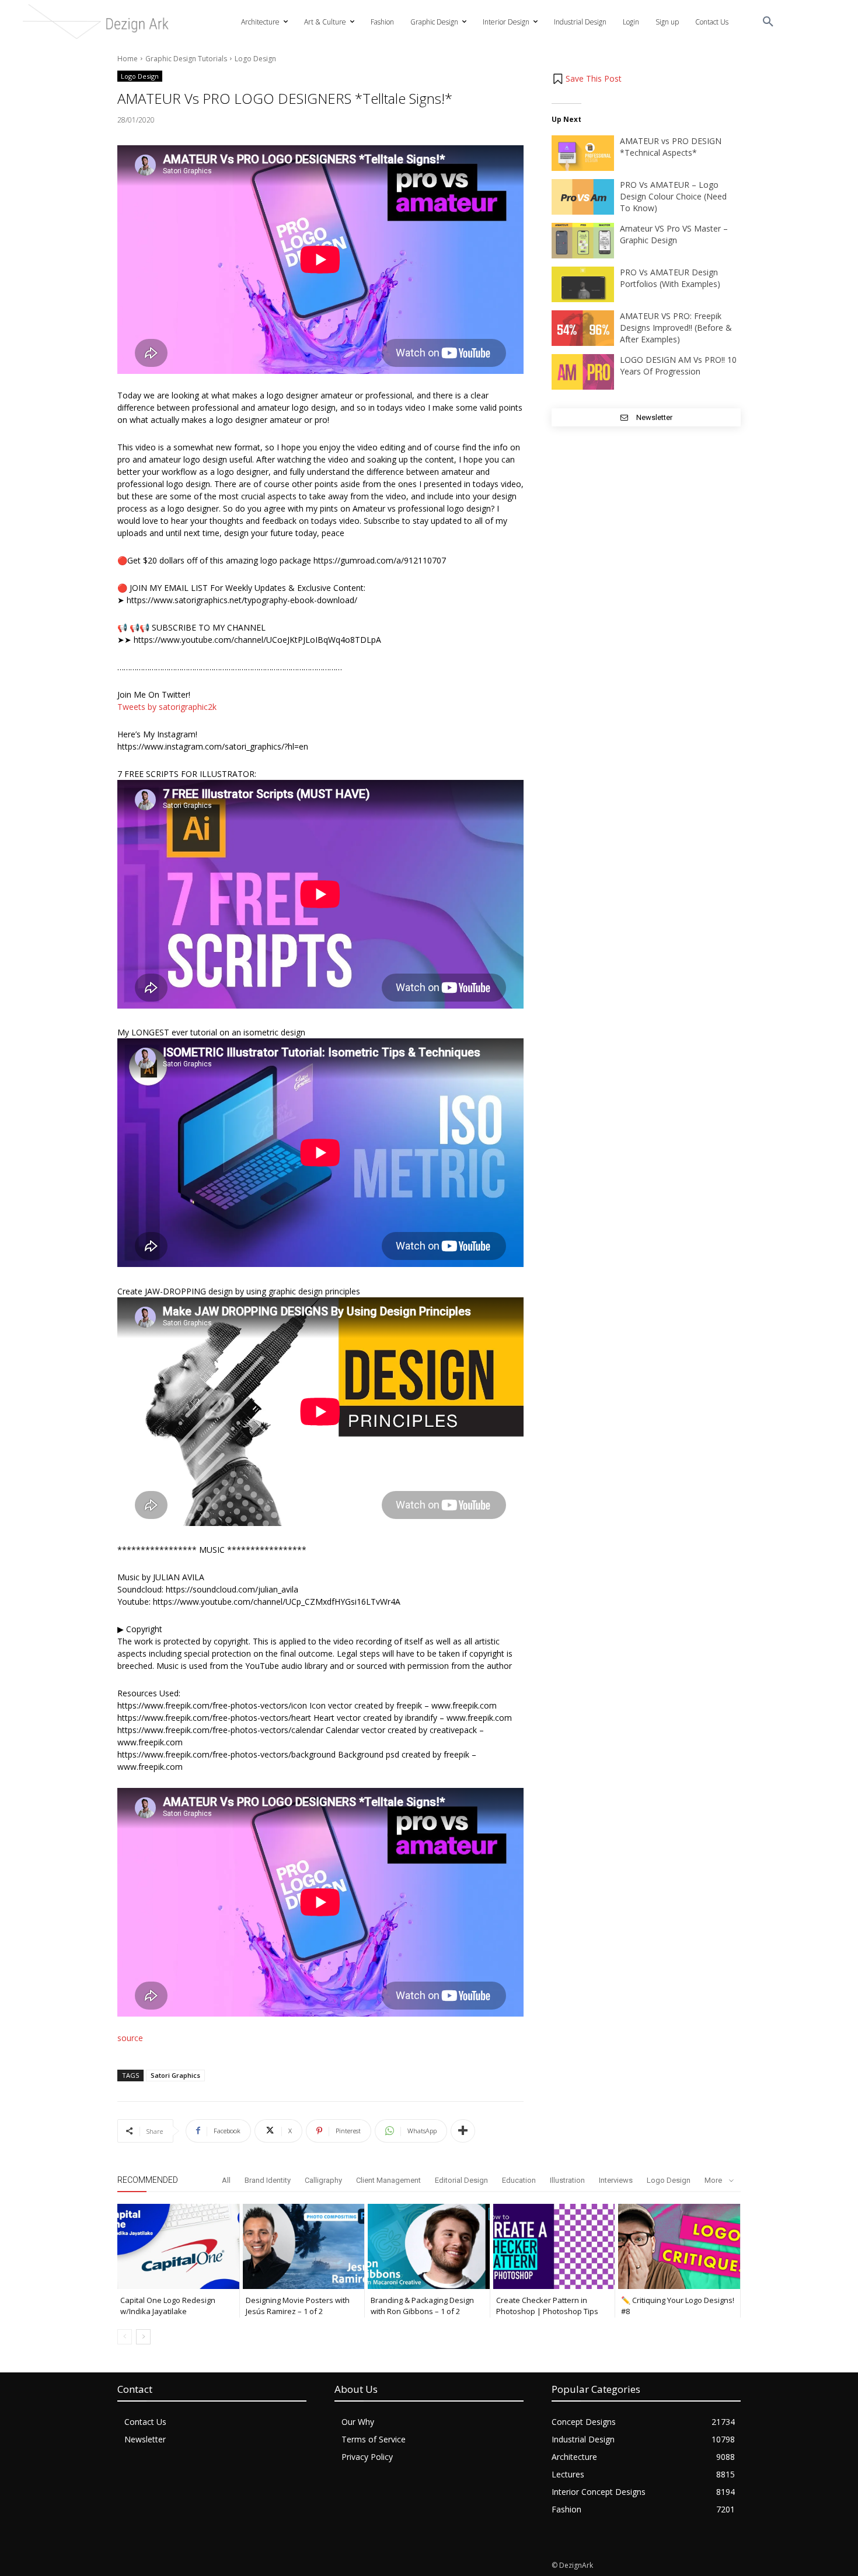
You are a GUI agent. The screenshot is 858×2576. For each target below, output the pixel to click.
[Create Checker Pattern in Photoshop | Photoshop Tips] (554, 2246)
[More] (463, 2131)
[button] (768, 22)
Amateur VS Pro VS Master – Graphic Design (674, 234)
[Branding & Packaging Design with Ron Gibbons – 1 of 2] (429, 2246)
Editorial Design (461, 2180)
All (226, 2180)
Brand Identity (268, 2180)
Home (128, 59)
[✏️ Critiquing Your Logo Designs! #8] (679, 2246)
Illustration (567, 2180)
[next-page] (143, 2337)
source (130, 2038)
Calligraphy (323, 2180)
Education (519, 2180)
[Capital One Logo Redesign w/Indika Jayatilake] (178, 2246)
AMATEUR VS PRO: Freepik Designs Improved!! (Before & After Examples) (676, 328)
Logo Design (255, 59)
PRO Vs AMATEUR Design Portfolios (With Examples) (670, 278)
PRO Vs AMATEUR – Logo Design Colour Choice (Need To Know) (673, 196)
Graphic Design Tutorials (186, 59)
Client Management (388, 2180)
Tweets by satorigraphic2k (167, 707)
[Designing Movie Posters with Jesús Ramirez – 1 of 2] (304, 2246)
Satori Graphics (175, 2075)
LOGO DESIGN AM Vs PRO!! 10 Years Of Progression (678, 365)
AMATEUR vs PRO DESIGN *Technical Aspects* (671, 147)
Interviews (616, 2180)
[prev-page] (125, 2337)
